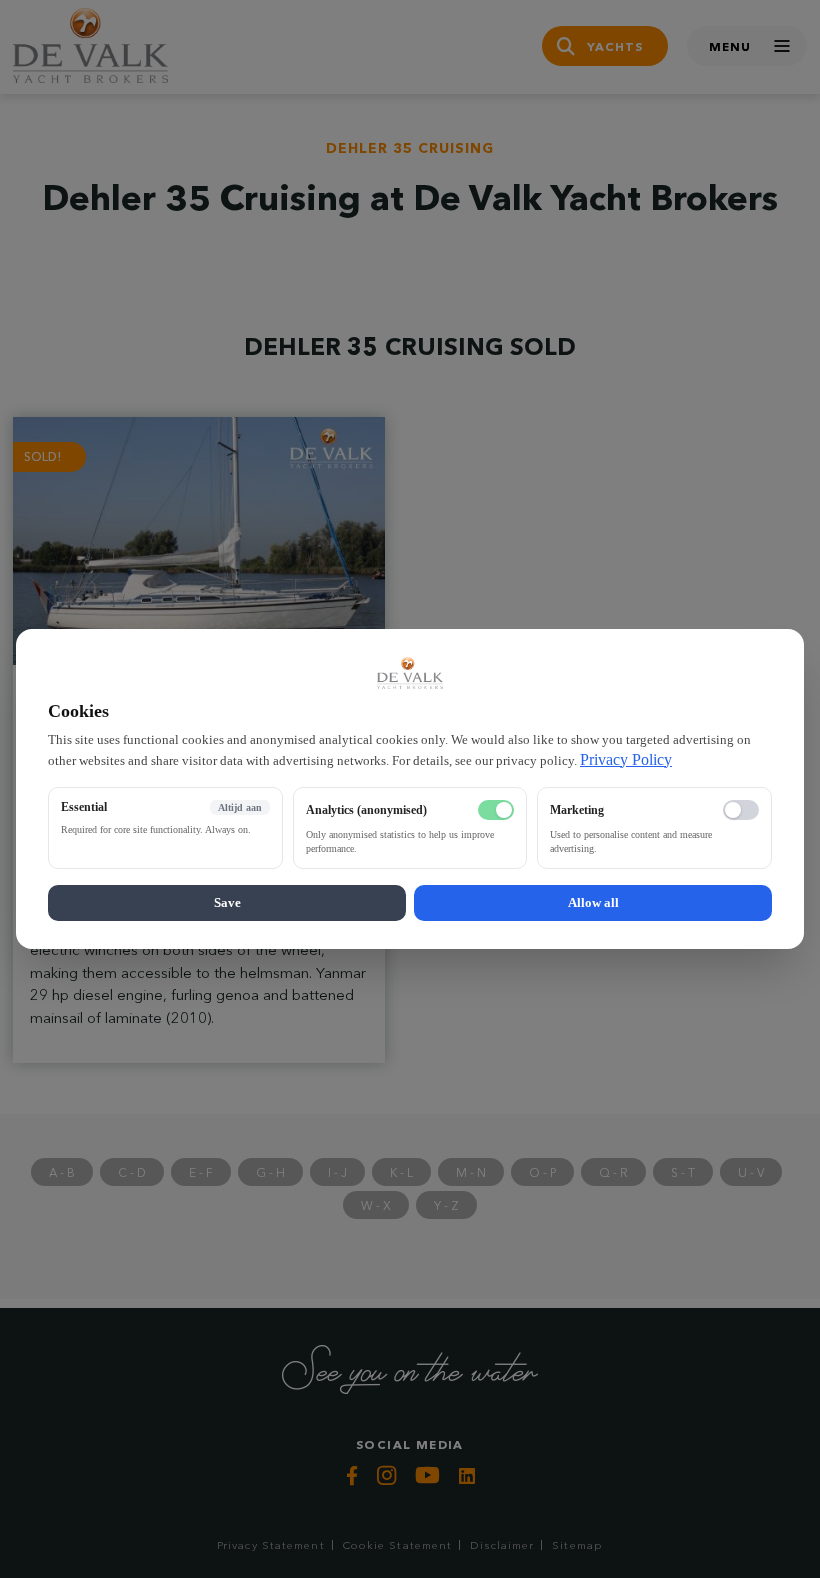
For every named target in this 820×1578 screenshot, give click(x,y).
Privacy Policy (626, 759)
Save (227, 902)
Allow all (593, 902)
